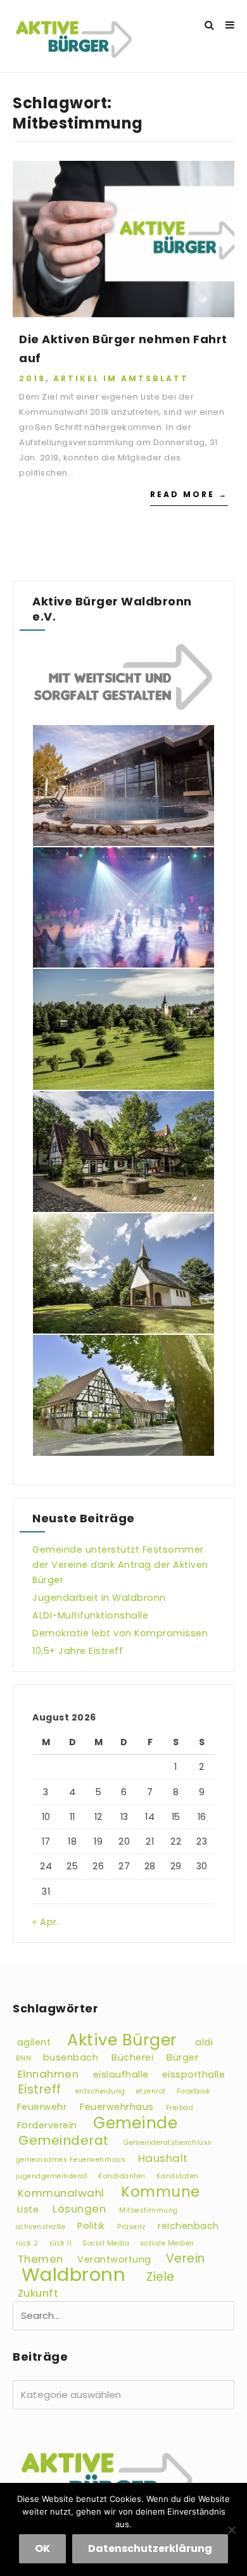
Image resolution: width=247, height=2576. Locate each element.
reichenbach (188, 2226)
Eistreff (40, 2089)
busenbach (71, 2057)
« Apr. (46, 1922)
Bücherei (132, 2057)
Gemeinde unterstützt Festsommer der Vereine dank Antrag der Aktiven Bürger (120, 1565)
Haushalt (163, 2158)
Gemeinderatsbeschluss (168, 2143)
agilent (34, 2042)
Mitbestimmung (149, 2210)
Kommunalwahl (61, 2193)
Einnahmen (48, 2074)
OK (42, 2548)
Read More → (189, 494)
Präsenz (132, 2227)
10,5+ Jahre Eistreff (78, 1651)
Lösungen (79, 2209)
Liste (28, 2209)
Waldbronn (74, 2274)
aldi (204, 2042)
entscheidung (100, 2091)
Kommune (161, 2192)
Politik (91, 2226)
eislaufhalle (121, 2074)
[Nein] (231, 2530)
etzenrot (151, 2091)
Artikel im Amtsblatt (121, 378)
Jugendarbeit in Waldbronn (99, 1598)
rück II (61, 2243)
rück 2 (27, 2243)
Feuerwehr (42, 2107)
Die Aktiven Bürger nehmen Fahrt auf (123, 349)
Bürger (182, 2057)
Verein (186, 2258)
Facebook (194, 2091)
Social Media (106, 2243)
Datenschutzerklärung (150, 2548)
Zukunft (38, 2293)
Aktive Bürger (122, 2040)
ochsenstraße (41, 2227)
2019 (32, 378)
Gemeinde (135, 2123)
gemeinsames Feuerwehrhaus (71, 2160)
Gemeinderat (64, 2140)
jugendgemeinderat (52, 2176)
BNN (24, 2058)
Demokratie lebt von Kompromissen (120, 1633)
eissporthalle (194, 2074)
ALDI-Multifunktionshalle (90, 1615)
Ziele (161, 2277)
